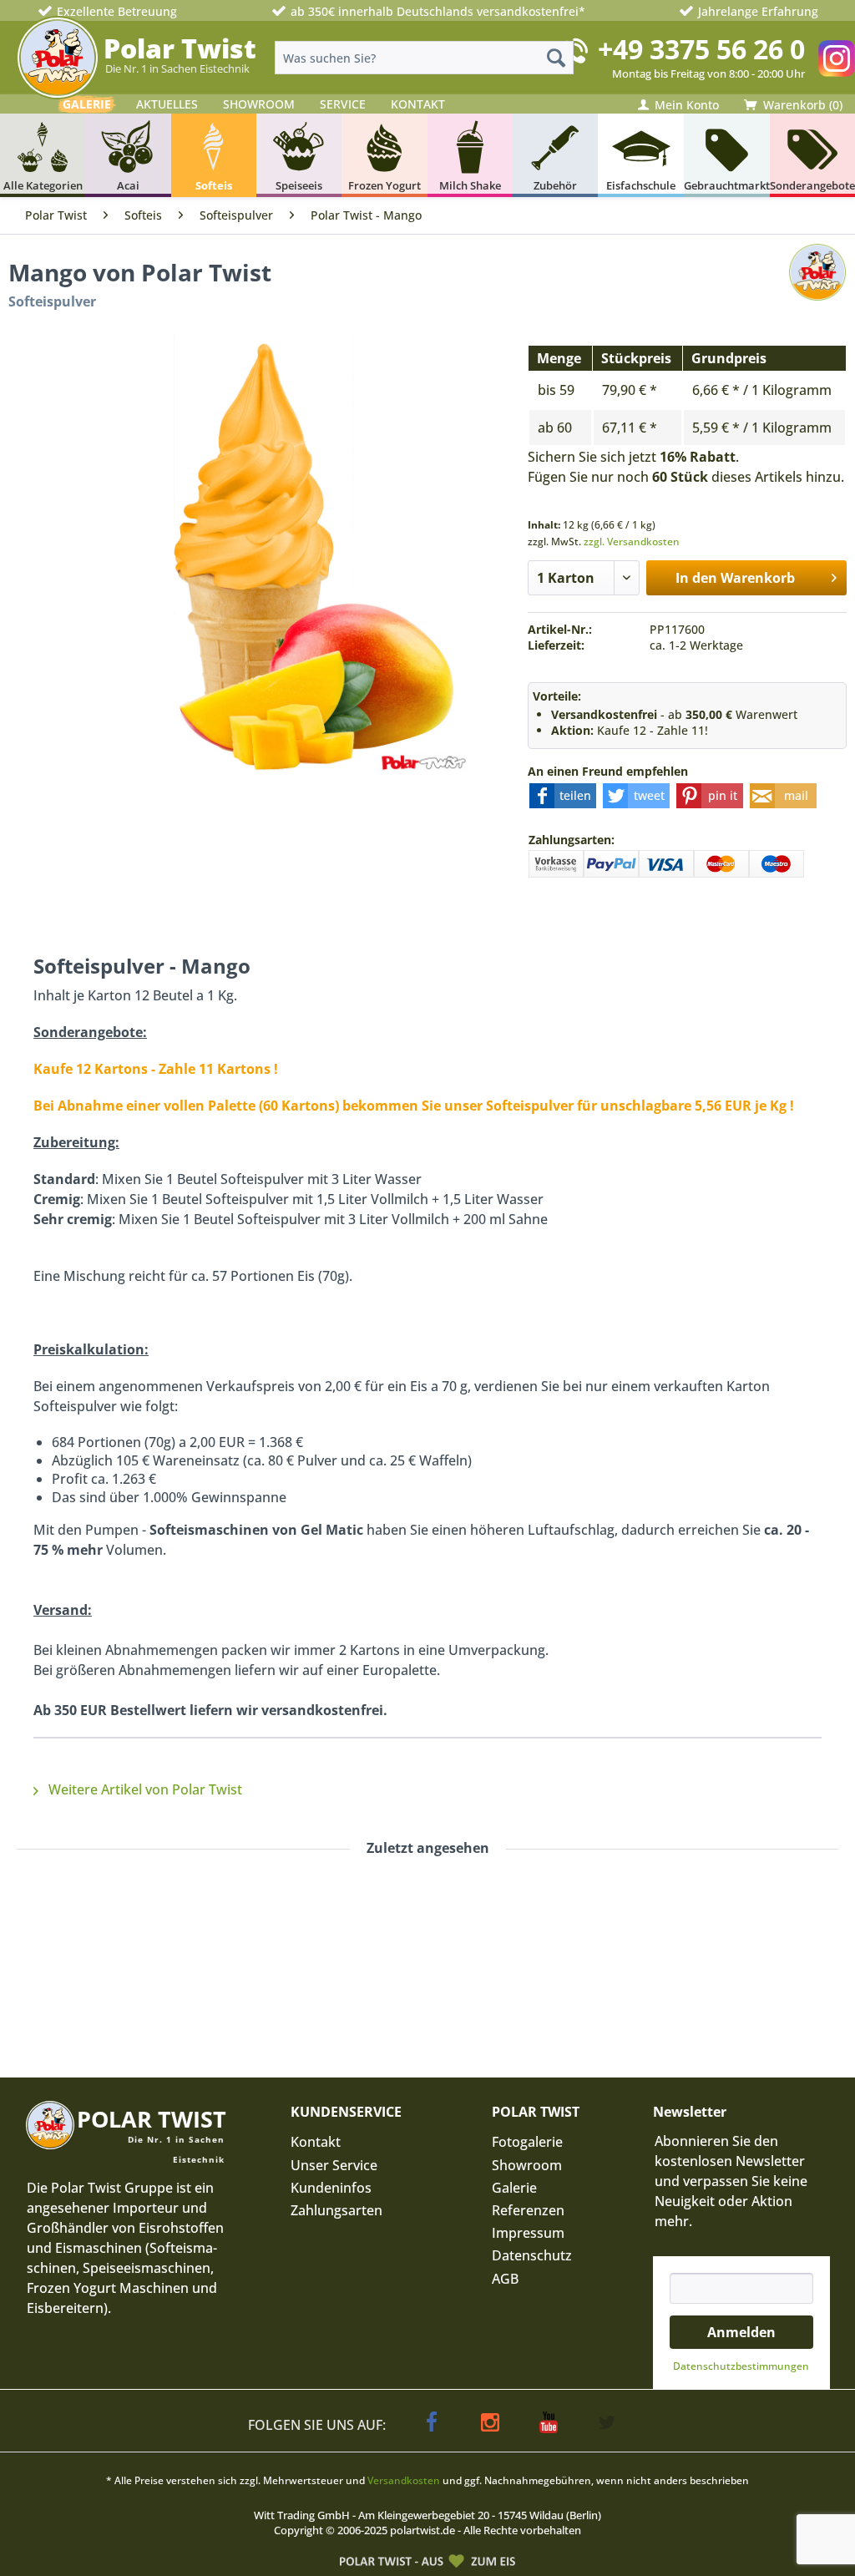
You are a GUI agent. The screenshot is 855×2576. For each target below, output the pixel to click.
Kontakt (316, 2142)
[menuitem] (424, 58)
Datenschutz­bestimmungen (741, 2366)
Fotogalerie (527, 2142)
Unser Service (334, 2165)
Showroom (527, 2165)
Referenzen (528, 2210)
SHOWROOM (259, 104)
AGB (505, 2279)
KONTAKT (418, 104)
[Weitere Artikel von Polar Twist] (817, 289)
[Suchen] (556, 58)
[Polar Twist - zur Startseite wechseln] (58, 58)
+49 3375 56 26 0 (701, 49)
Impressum (528, 2233)
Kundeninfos (331, 2188)
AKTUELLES (167, 104)
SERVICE (343, 104)
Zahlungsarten (336, 2210)
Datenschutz (532, 2255)
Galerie (514, 2188)
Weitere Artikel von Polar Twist (144, 1789)
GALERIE (87, 104)
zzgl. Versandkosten (632, 542)
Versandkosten (404, 2480)
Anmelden (741, 2332)
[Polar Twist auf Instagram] (837, 58)
